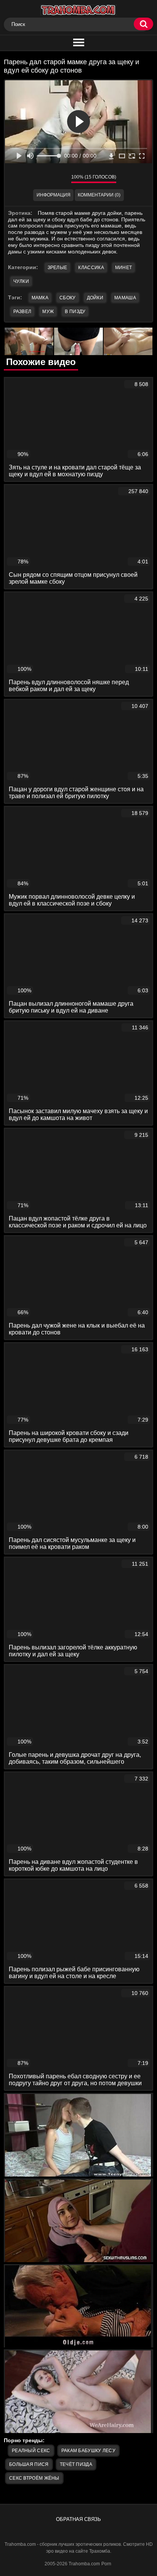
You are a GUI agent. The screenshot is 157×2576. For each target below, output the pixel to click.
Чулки (21, 281)
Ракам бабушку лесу (88, 2451)
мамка (40, 298)
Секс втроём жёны (34, 2478)
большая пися (29, 2464)
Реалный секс (31, 2451)
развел (22, 312)
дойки (95, 298)
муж (48, 312)
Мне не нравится (60, 179)
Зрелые (58, 268)
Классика (91, 268)
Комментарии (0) (99, 195)
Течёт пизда (76, 2464)
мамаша (125, 298)
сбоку (68, 298)
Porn (106, 2564)
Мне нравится (43, 179)
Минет (124, 268)
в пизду (75, 312)
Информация (54, 195)
